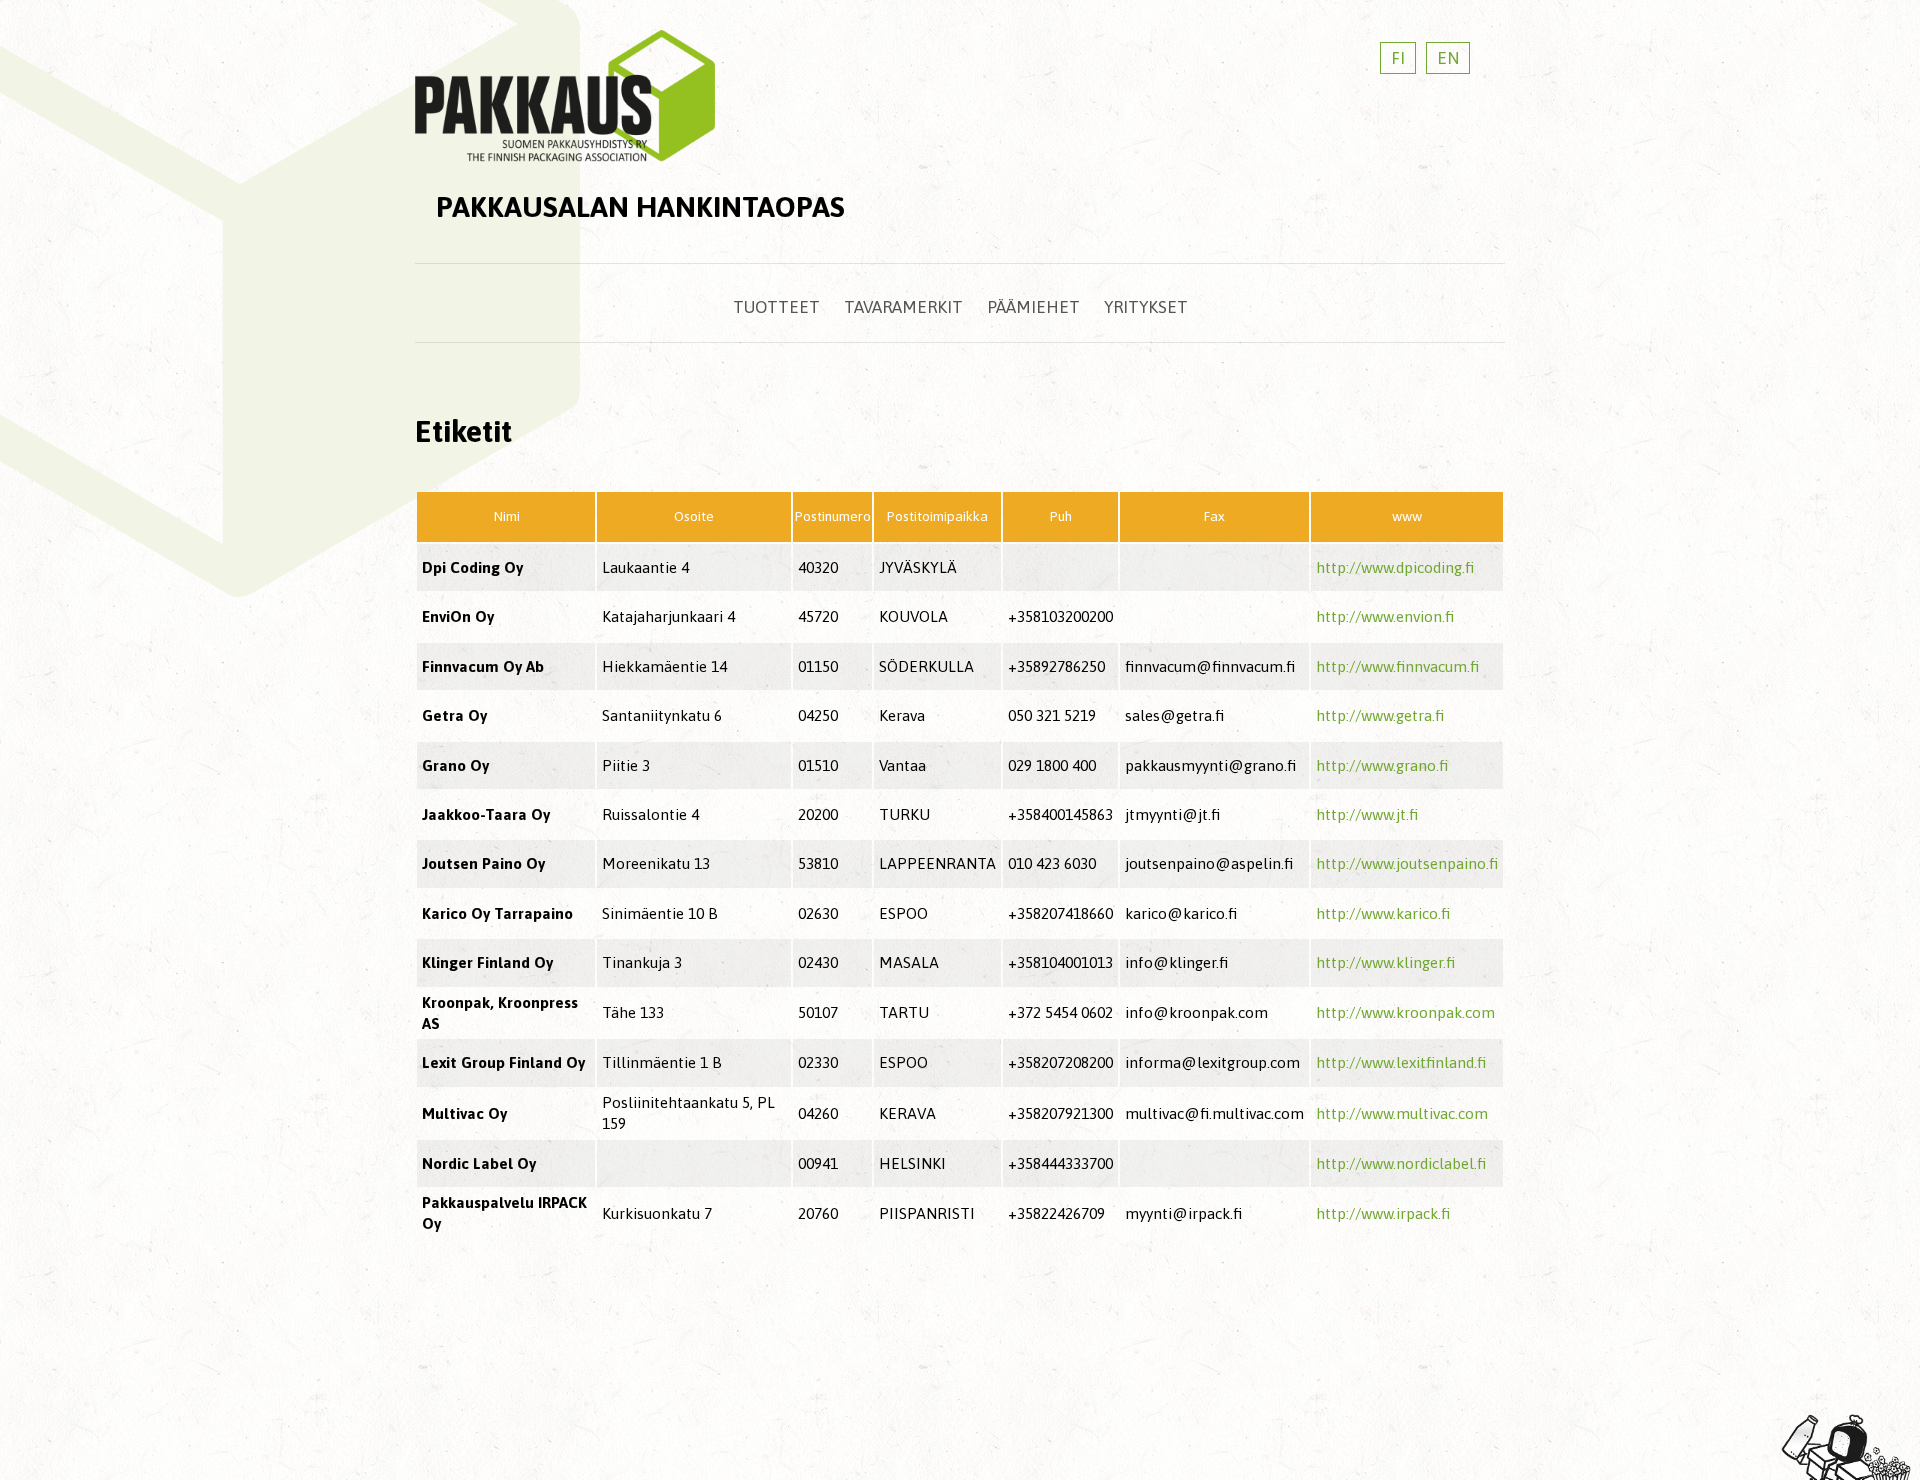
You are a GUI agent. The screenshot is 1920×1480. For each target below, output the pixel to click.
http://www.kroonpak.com (1405, 1012)
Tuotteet (776, 307)
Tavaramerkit (903, 307)
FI (1398, 58)
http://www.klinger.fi (1385, 962)
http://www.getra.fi (1380, 715)
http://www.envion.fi (1385, 616)
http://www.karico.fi (1383, 913)
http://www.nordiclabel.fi (1401, 1163)
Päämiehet (1033, 307)
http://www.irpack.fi (1383, 1213)
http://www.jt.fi (1367, 814)
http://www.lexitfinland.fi (1401, 1062)
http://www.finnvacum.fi (1397, 666)
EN (1448, 58)
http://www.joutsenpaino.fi (1407, 863)
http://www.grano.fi (1382, 765)
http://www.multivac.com (1402, 1113)
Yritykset (1146, 307)
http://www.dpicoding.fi (1395, 567)
